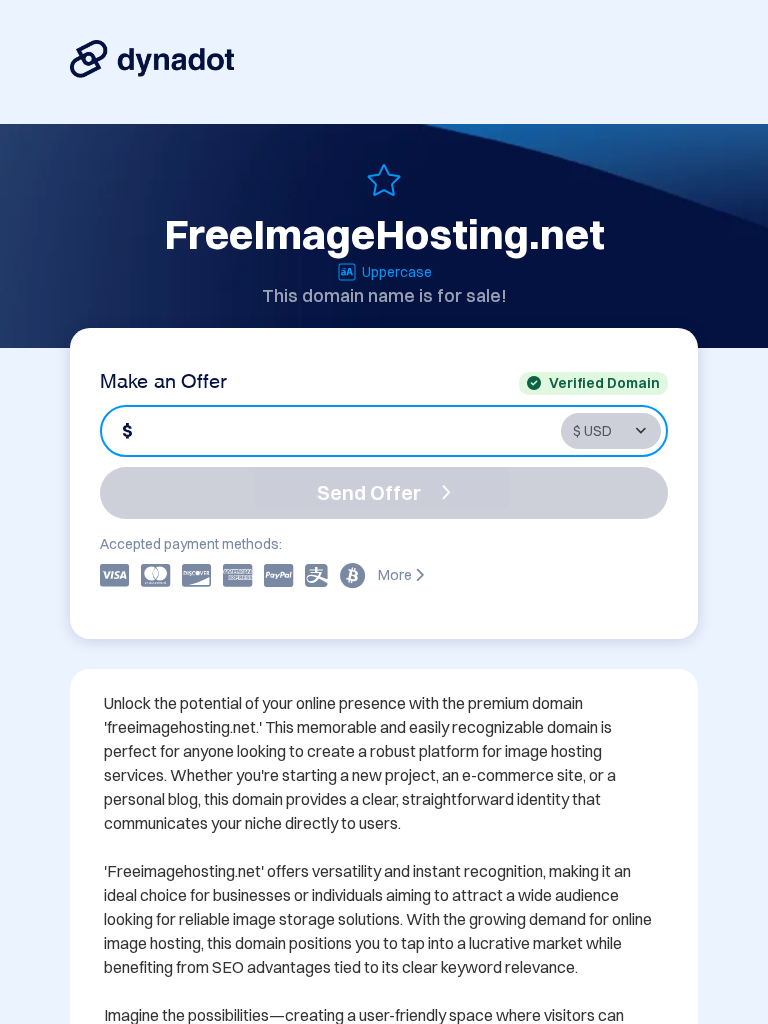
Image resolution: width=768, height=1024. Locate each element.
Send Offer (369, 492)
